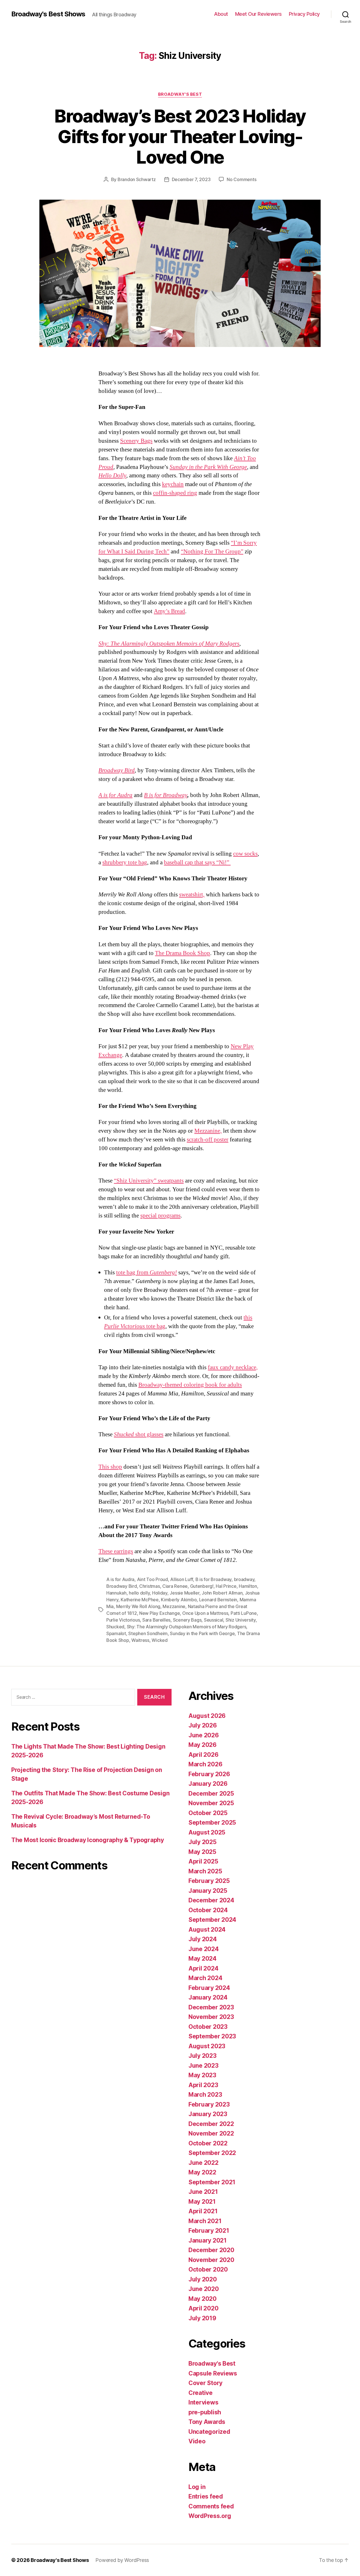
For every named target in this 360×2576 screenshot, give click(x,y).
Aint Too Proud (152, 1579)
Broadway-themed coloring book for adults (190, 1385)
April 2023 (203, 2085)
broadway (244, 1579)
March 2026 (205, 1764)
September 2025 (212, 1823)
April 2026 (203, 1755)
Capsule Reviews (213, 2373)
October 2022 (208, 2143)
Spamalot (116, 1633)
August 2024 (207, 1930)
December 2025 (211, 1794)
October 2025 (208, 1813)
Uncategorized (209, 2432)
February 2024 (209, 1988)
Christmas (150, 1586)
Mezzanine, (208, 1131)
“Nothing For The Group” (212, 552)
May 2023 (202, 2075)
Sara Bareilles (156, 1620)
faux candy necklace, (233, 1367)
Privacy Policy (304, 14)
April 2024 (203, 1968)
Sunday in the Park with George (202, 1633)
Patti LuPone (244, 1613)
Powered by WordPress (122, 2560)
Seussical (214, 1620)
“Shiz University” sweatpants (149, 1181)
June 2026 (204, 1735)
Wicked (159, 1640)
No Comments (241, 179)
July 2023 (202, 2056)
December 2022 (211, 2124)
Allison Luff (182, 1579)
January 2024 (208, 1997)
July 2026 (203, 1725)
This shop (110, 1467)
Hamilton (248, 1586)
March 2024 (205, 1978)
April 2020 (203, 2308)
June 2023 (203, 2066)
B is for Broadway (213, 1579)
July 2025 (202, 1842)
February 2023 (209, 2104)
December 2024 (211, 1900)
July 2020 (203, 2279)
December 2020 (211, 2250)
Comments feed (211, 2506)
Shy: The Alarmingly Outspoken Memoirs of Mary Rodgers (187, 1627)
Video (197, 2441)
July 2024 (203, 1939)
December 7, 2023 (191, 179)
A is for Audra (120, 1579)
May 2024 (202, 1959)
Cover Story (205, 2383)
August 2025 (207, 1832)
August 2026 (207, 1716)
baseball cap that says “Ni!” (197, 862)
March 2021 (205, 2221)
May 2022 (202, 2172)
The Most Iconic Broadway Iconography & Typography (88, 1840)
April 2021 (203, 2211)
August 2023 (207, 2046)
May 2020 (202, 2299)
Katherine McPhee (140, 1600)
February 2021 (209, 2231)
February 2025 (209, 1881)
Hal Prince (226, 1586)
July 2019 (202, 2318)
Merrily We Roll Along (138, 1606)
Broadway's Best (180, 94)
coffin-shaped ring (175, 493)
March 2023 (205, 2095)
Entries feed (206, 2496)
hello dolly (139, 1593)
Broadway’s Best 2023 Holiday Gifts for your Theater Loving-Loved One (180, 136)
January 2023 (208, 2114)
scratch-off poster (208, 1140)
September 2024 (212, 1920)
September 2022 (212, 2153)
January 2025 (208, 1891)
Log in (197, 2487)
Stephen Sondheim (148, 1633)
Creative (201, 2393)
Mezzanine (174, 1606)
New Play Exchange (159, 1613)
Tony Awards (207, 2422)
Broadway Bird (122, 1586)
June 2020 (204, 2289)
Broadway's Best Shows (48, 14)
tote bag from (147, 1273)
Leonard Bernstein (218, 1600)
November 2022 (211, 2133)
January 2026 (208, 1784)
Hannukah (116, 1593)
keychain (173, 484)
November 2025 (211, 1803)
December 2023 (211, 2007)
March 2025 (205, 1871)
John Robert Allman (222, 1593)
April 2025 (203, 1861)
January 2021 (208, 2240)
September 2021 (212, 2182)
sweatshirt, (192, 895)
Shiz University (241, 1620)
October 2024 (208, 1910)
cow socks (245, 854)
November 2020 (211, 2260)
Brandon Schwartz (137, 179)
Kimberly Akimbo (179, 1600)
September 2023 (212, 2036)
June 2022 (203, 2163)
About (221, 14)
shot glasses (139, 1434)
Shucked (115, 1627)
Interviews (203, 2402)
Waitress (140, 1640)
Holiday (160, 1593)
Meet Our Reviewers (258, 14)
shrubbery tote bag (125, 862)
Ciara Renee (175, 1586)
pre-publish (205, 2412)
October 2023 (208, 2027)
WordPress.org (210, 2516)
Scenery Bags (136, 441)
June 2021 (203, 2192)
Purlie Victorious (123, 1620)
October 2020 (208, 2269)
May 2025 (202, 1852)
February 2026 (209, 1774)
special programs (160, 1216)
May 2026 (202, 1745)
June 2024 (204, 1949)
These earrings (116, 1551)
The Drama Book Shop (183, 953)
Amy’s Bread (169, 611)
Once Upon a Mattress (205, 1613)
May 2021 (202, 2202)
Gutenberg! (202, 1586)
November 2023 (211, 2017)
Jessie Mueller (184, 1593)
